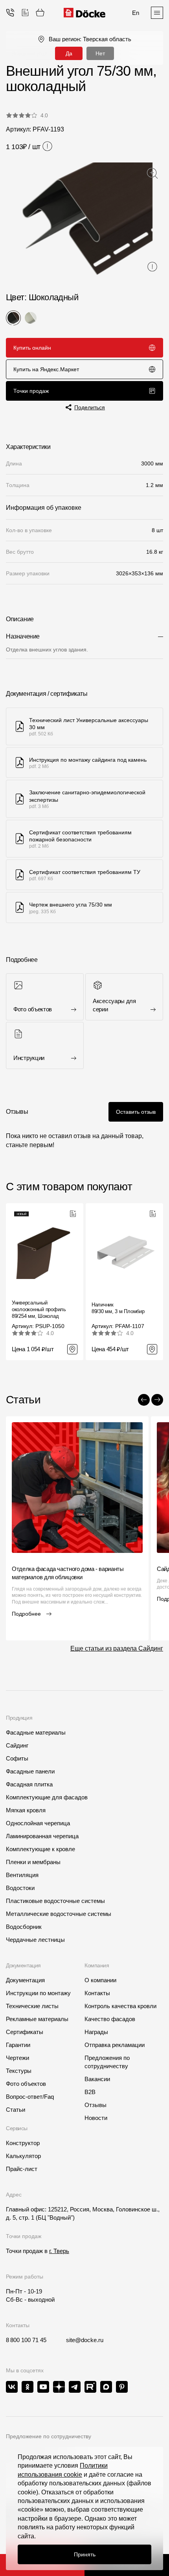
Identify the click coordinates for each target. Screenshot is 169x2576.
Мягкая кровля (26, 1810)
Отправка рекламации (115, 2045)
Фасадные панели (30, 1771)
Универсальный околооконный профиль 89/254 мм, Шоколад (39, 1309)
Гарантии (18, 2045)
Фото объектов (26, 2084)
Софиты (17, 1758)
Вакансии (97, 2079)
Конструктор (23, 2143)
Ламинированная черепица (42, 1836)
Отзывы (96, 2105)
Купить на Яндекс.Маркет (46, 369)
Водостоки (20, 1888)
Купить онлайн (32, 348)
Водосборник (24, 1927)
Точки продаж (31, 391)
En (136, 13)
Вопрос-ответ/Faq (30, 2097)
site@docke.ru (85, 2340)
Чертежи (17, 2058)
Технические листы (32, 2006)
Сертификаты (25, 2032)
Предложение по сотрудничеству (49, 2436)
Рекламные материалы (37, 2019)
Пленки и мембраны (33, 1862)
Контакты (97, 1993)
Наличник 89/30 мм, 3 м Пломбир (118, 1308)
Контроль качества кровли (120, 2006)
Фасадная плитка (29, 1784)
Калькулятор (23, 2156)
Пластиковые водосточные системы (55, 1901)
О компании (100, 1980)
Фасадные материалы (36, 1732)
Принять (85, 2554)
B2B (90, 2092)
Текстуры (19, 2071)
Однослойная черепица (38, 1823)
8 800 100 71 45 (26, 2340)
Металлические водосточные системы (59, 1914)
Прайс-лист (22, 2169)
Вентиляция (22, 1875)
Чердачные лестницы (35, 1940)
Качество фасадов (110, 2019)
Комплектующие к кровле (40, 1849)
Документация (25, 1980)
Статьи (16, 2110)
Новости (96, 2118)
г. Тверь (59, 2251)
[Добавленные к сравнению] (25, 13)
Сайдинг (17, 1745)
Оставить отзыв (136, 1112)
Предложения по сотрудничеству (107, 2062)
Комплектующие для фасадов (47, 1797)
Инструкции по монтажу (38, 1993)
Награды (96, 2032)
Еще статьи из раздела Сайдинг (117, 1648)
